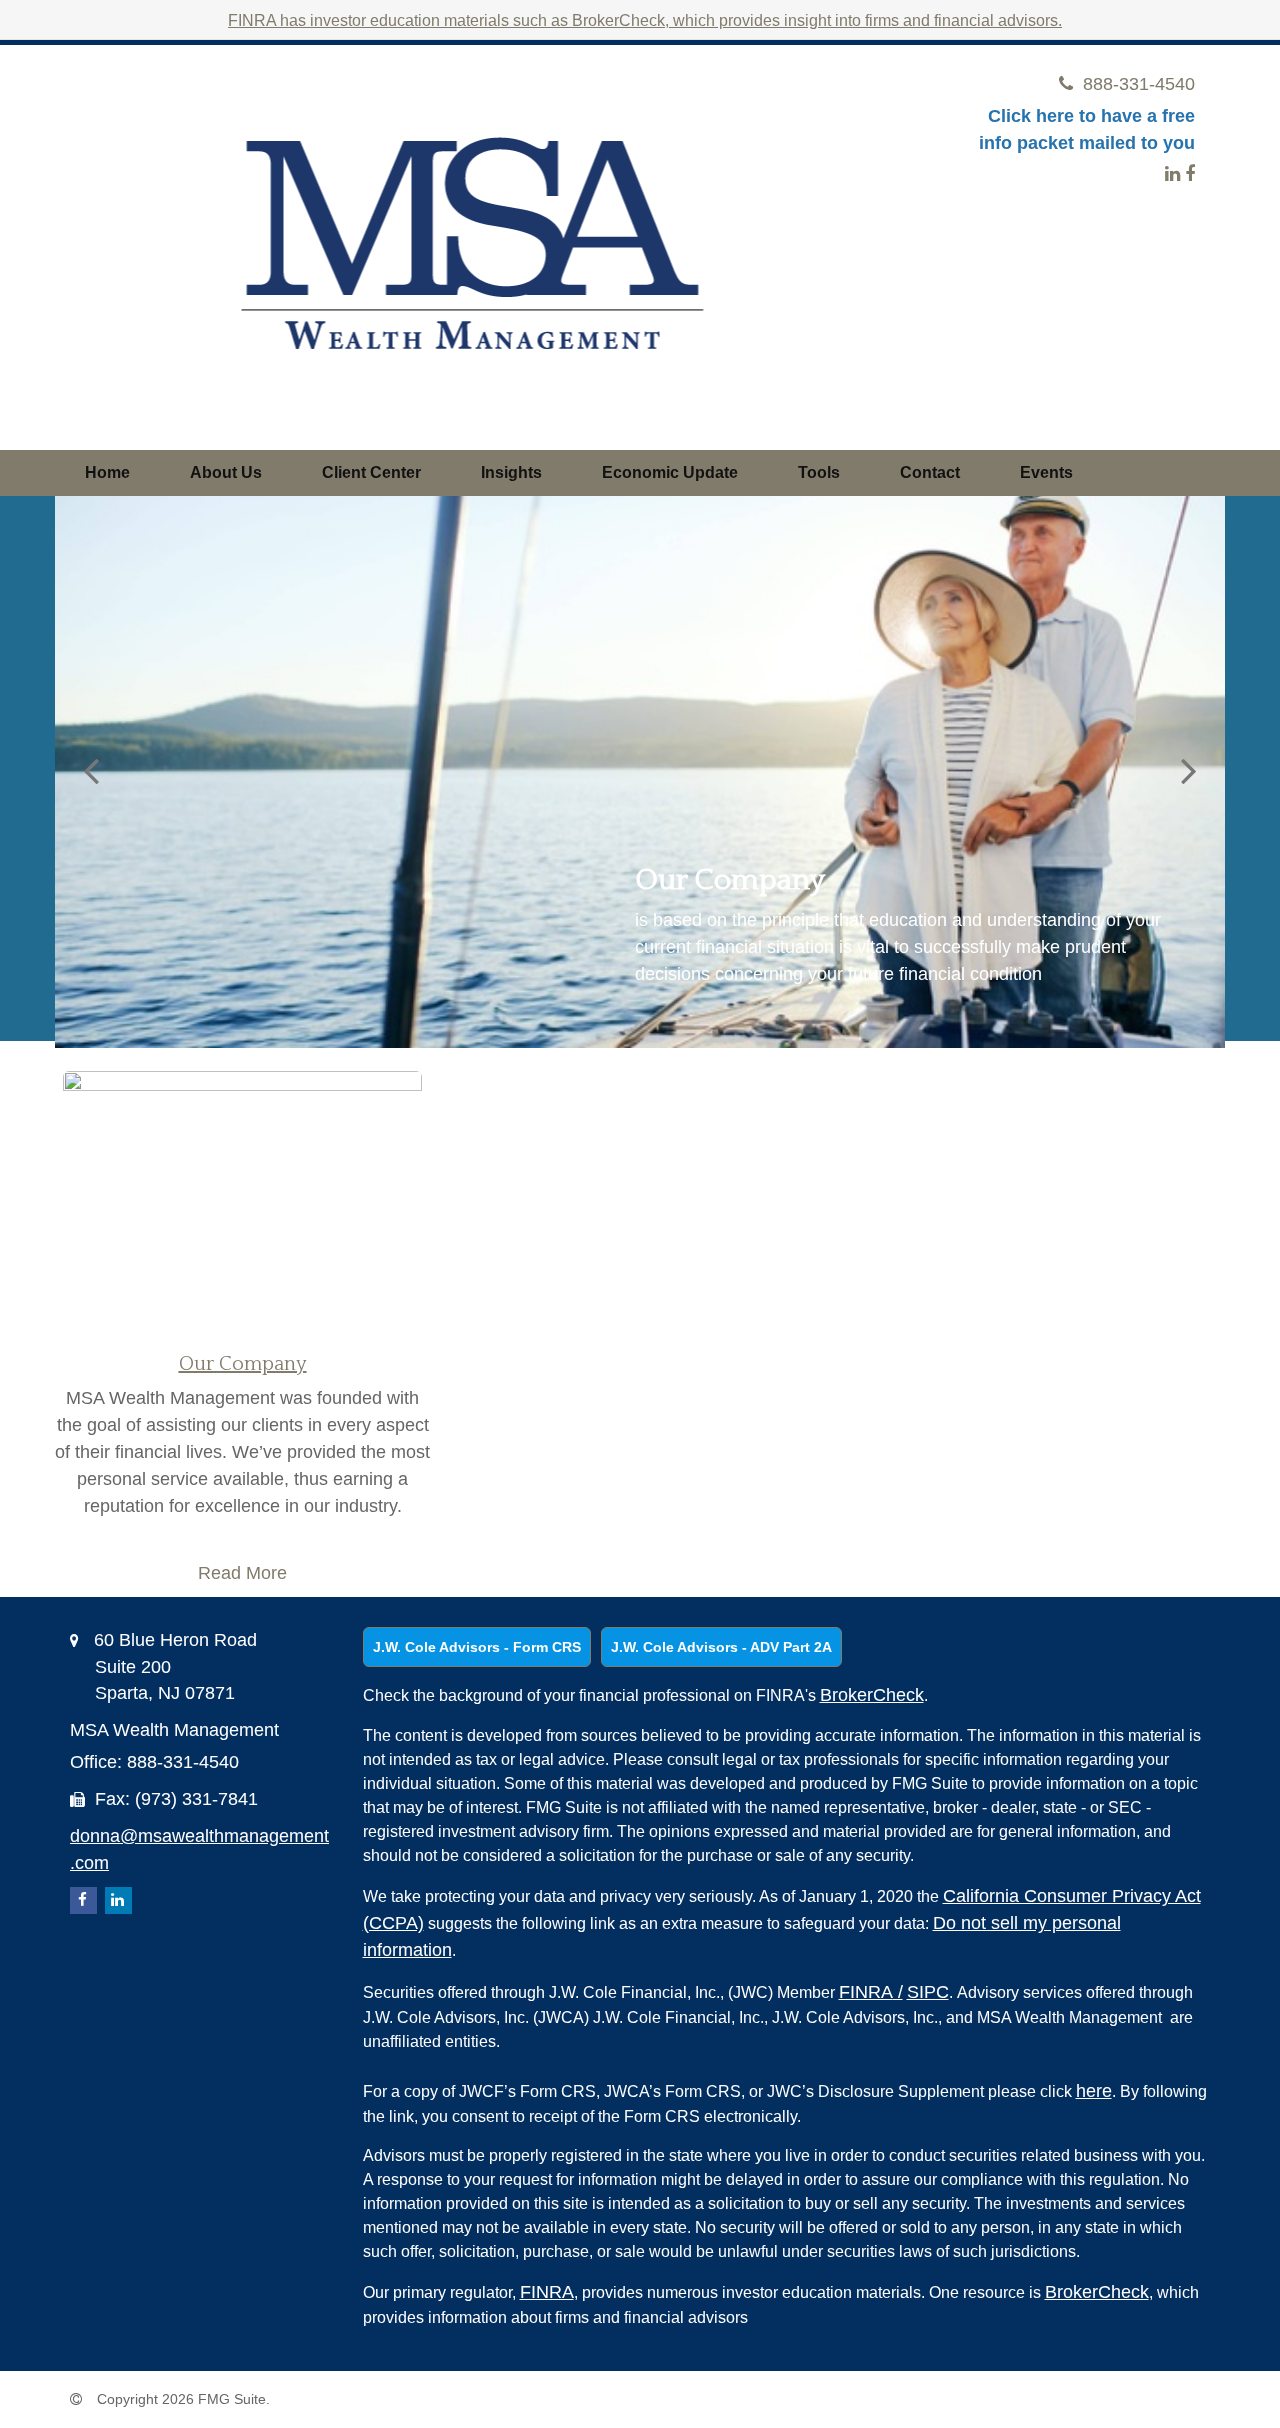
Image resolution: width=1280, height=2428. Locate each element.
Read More (242, 1573)
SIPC (928, 1992)
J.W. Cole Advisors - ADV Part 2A (721, 1647)
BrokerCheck (872, 1695)
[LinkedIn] (1172, 174)
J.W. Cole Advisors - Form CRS (477, 1647)
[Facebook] (1190, 174)
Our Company (243, 1364)
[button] (226, 473)
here (1094, 2091)
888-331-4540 (1139, 84)
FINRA (871, 1992)
